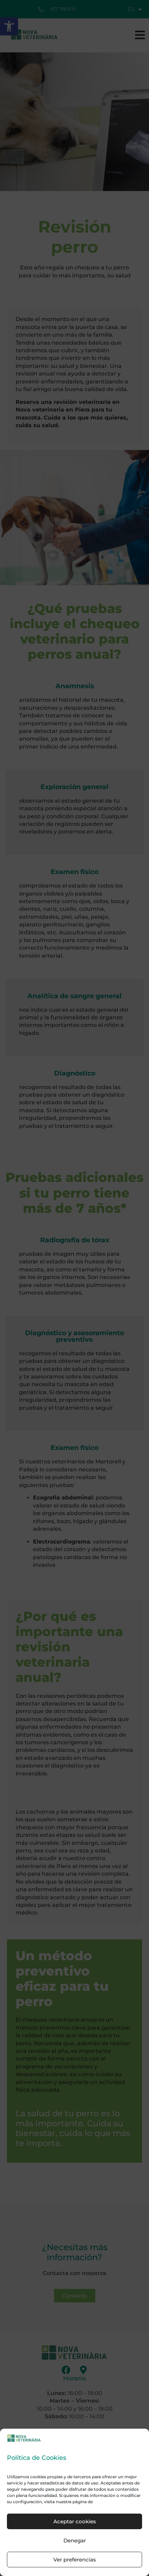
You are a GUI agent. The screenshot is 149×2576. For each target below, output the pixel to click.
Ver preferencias (75, 2560)
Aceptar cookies (75, 2521)
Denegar (75, 2540)
